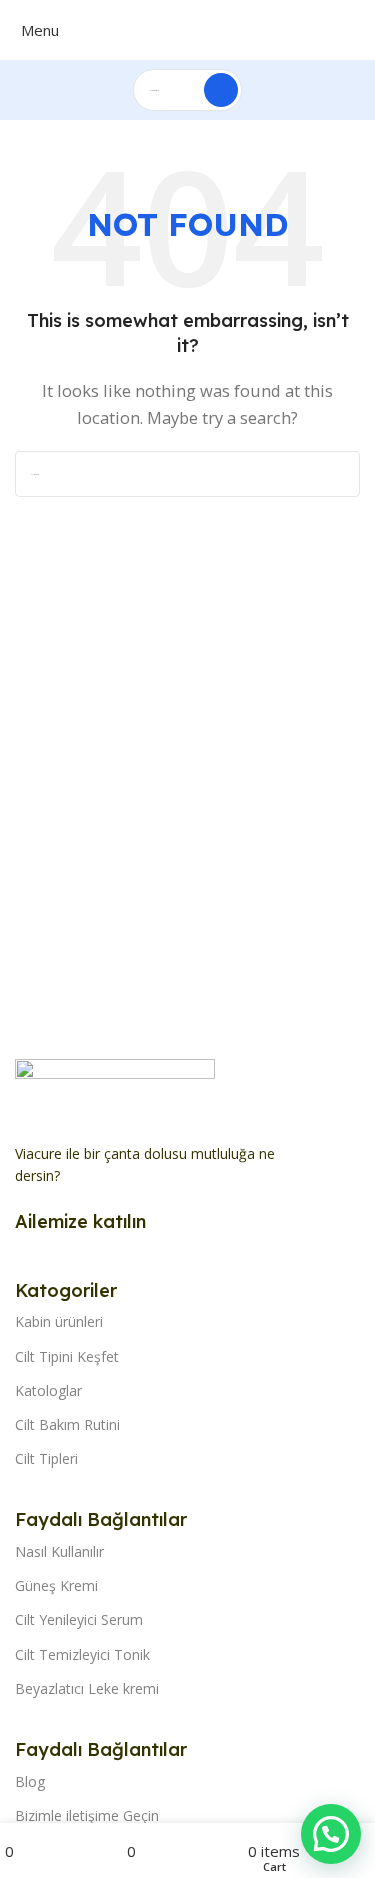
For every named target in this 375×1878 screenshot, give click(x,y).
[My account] (364, 30)
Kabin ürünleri (59, 1321)
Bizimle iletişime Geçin (87, 1815)
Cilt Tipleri (46, 1458)
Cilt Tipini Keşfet (67, 1356)
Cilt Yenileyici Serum (79, 1619)
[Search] (221, 90)
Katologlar (48, 1390)
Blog (30, 1781)
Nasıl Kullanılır (59, 1551)
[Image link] (115, 1089)
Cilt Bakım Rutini (67, 1424)
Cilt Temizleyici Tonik (82, 1654)
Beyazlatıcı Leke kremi (87, 1688)
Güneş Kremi (56, 1585)
